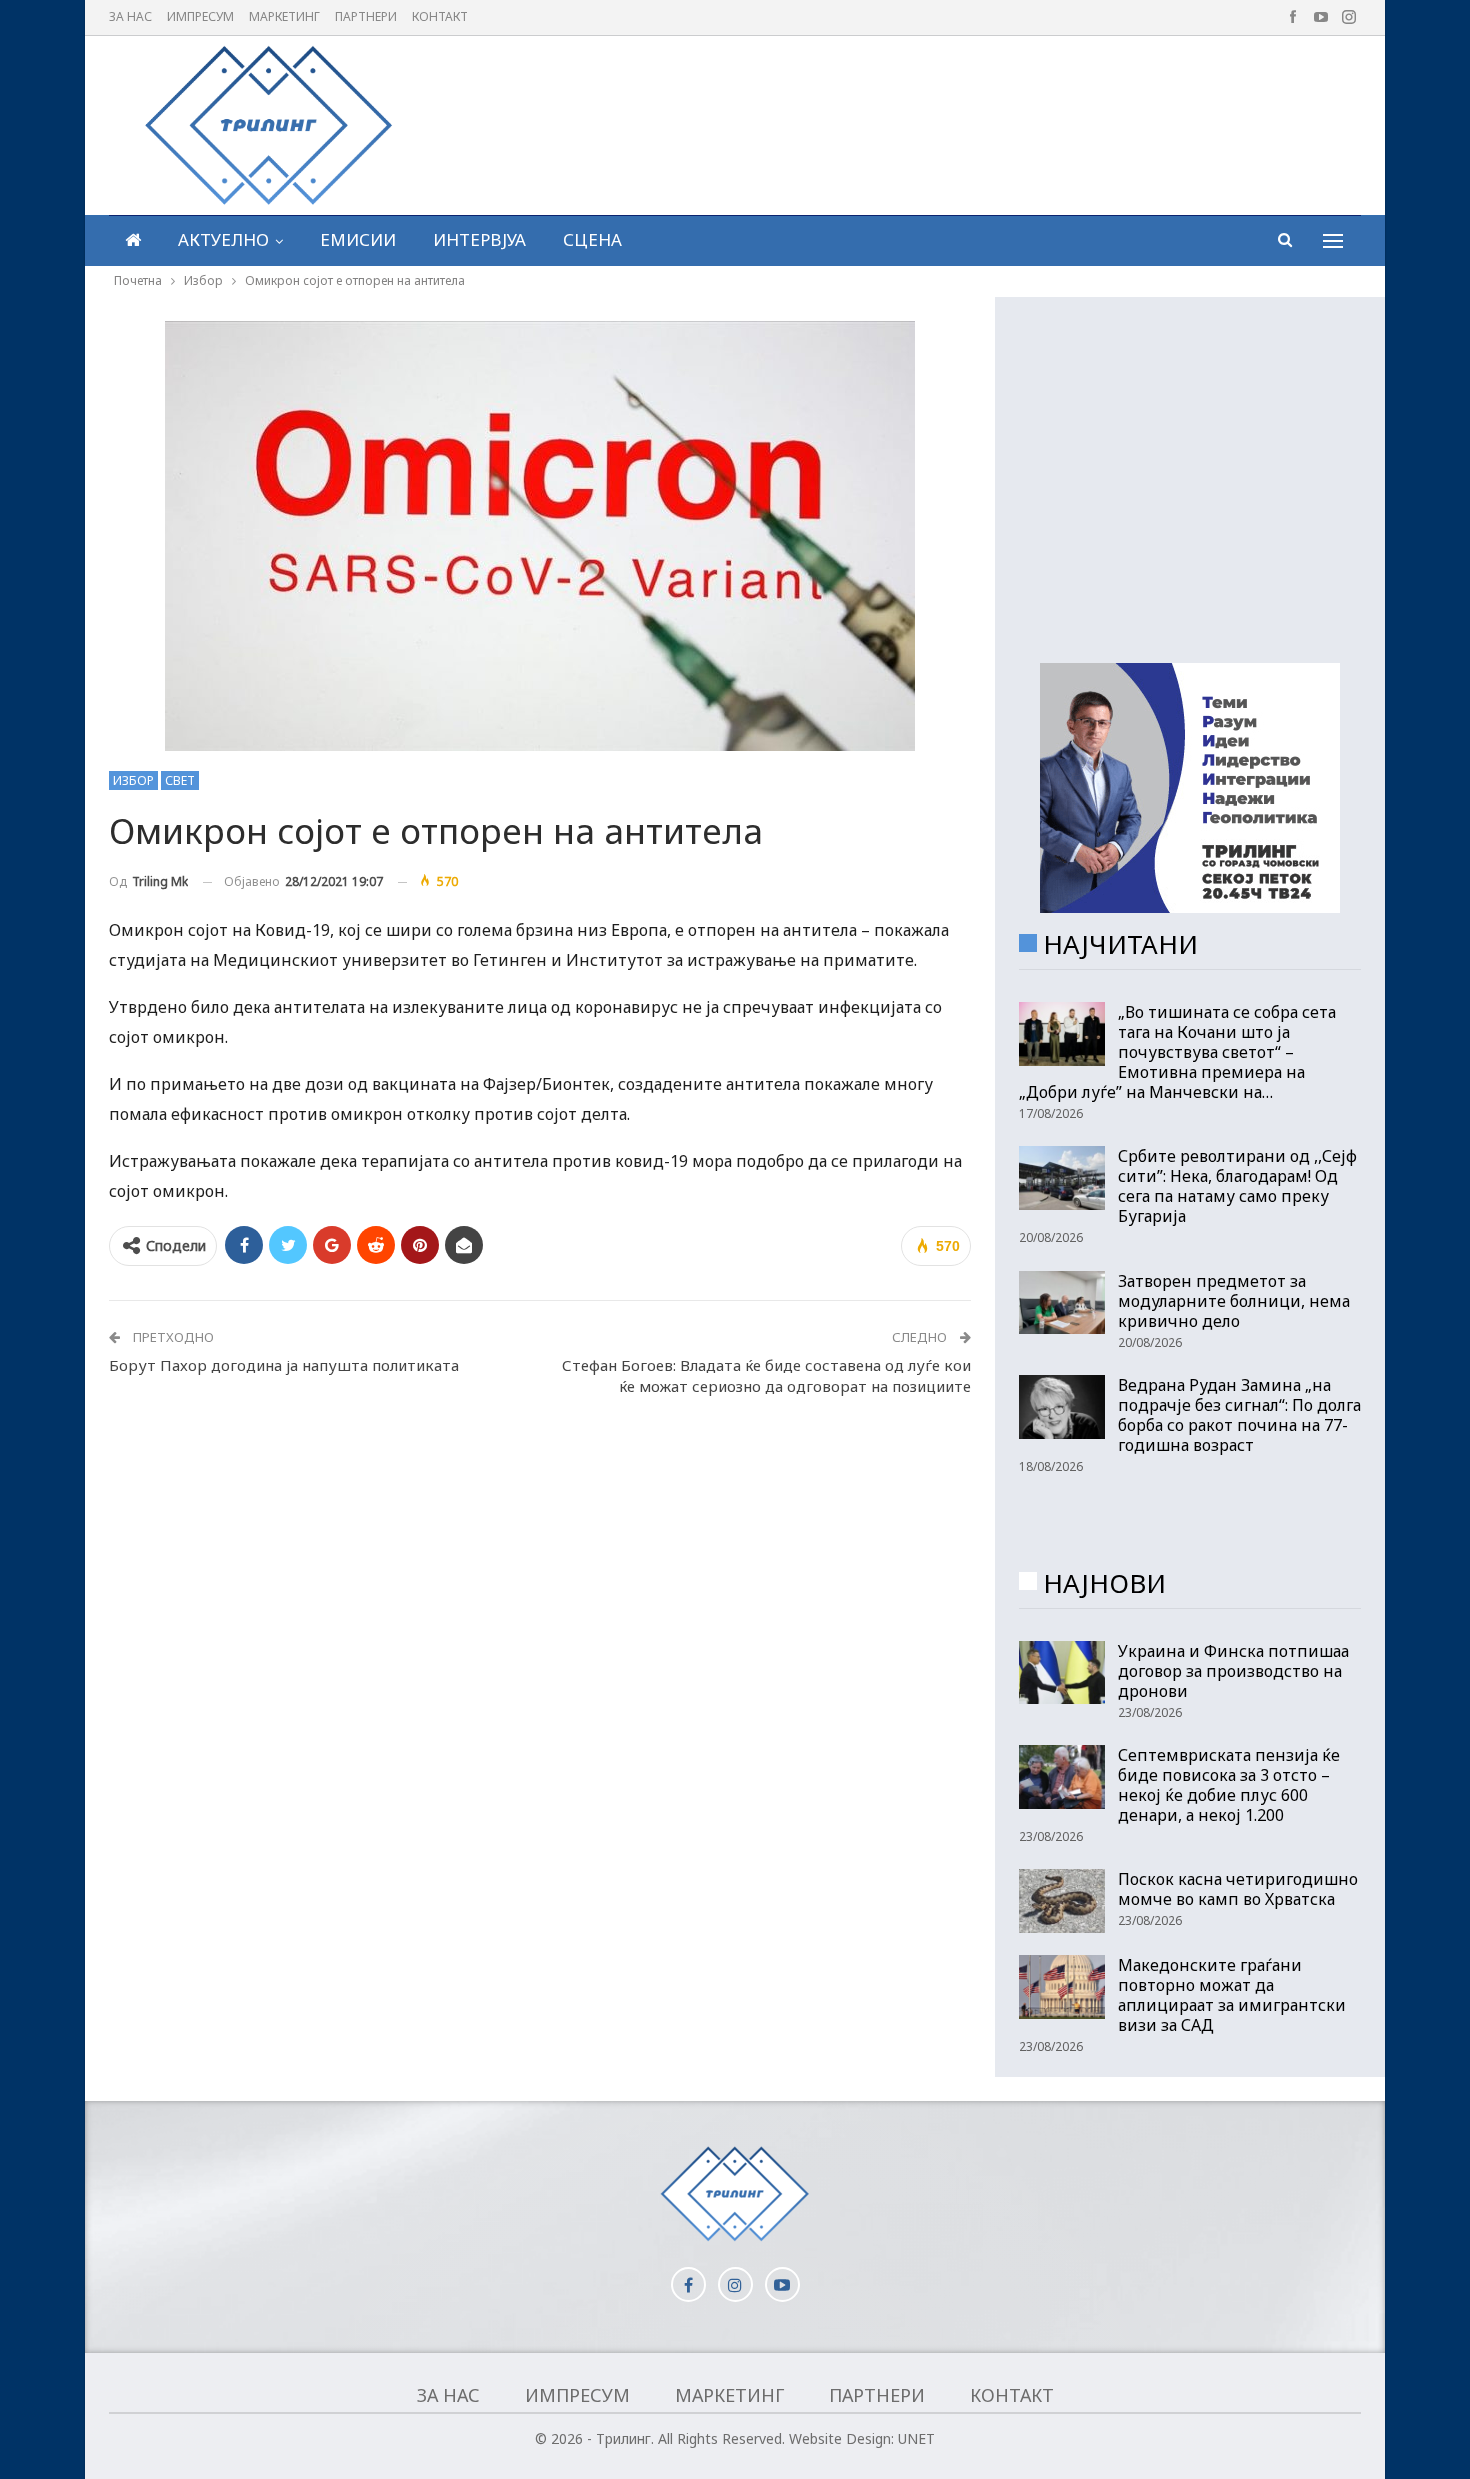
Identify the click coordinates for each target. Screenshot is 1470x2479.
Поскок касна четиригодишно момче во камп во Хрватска (1238, 1889)
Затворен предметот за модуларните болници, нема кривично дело (1234, 1301)
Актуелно (223, 239)
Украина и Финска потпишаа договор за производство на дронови (1233, 1671)
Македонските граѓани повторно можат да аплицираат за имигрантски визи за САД (1232, 1995)
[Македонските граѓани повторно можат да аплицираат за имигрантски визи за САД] (1062, 1987)
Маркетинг (284, 16)
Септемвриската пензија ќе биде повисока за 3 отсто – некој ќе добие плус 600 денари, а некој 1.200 (1229, 1785)
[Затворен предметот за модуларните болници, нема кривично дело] (1062, 1303)
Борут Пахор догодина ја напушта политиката (284, 1365)
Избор (133, 780)
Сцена (592, 239)
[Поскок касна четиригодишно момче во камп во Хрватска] (1062, 1901)
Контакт (440, 16)
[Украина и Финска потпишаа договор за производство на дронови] (1062, 1673)
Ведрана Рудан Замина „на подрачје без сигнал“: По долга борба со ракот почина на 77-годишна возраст (1239, 1415)
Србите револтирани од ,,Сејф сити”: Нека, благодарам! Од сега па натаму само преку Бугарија (1237, 1186)
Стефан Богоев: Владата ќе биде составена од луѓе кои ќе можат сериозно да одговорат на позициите (766, 1375)
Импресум (200, 16)
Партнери (366, 16)
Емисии (358, 239)
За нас (130, 16)
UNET (916, 2438)
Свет (180, 780)
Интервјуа (479, 239)
